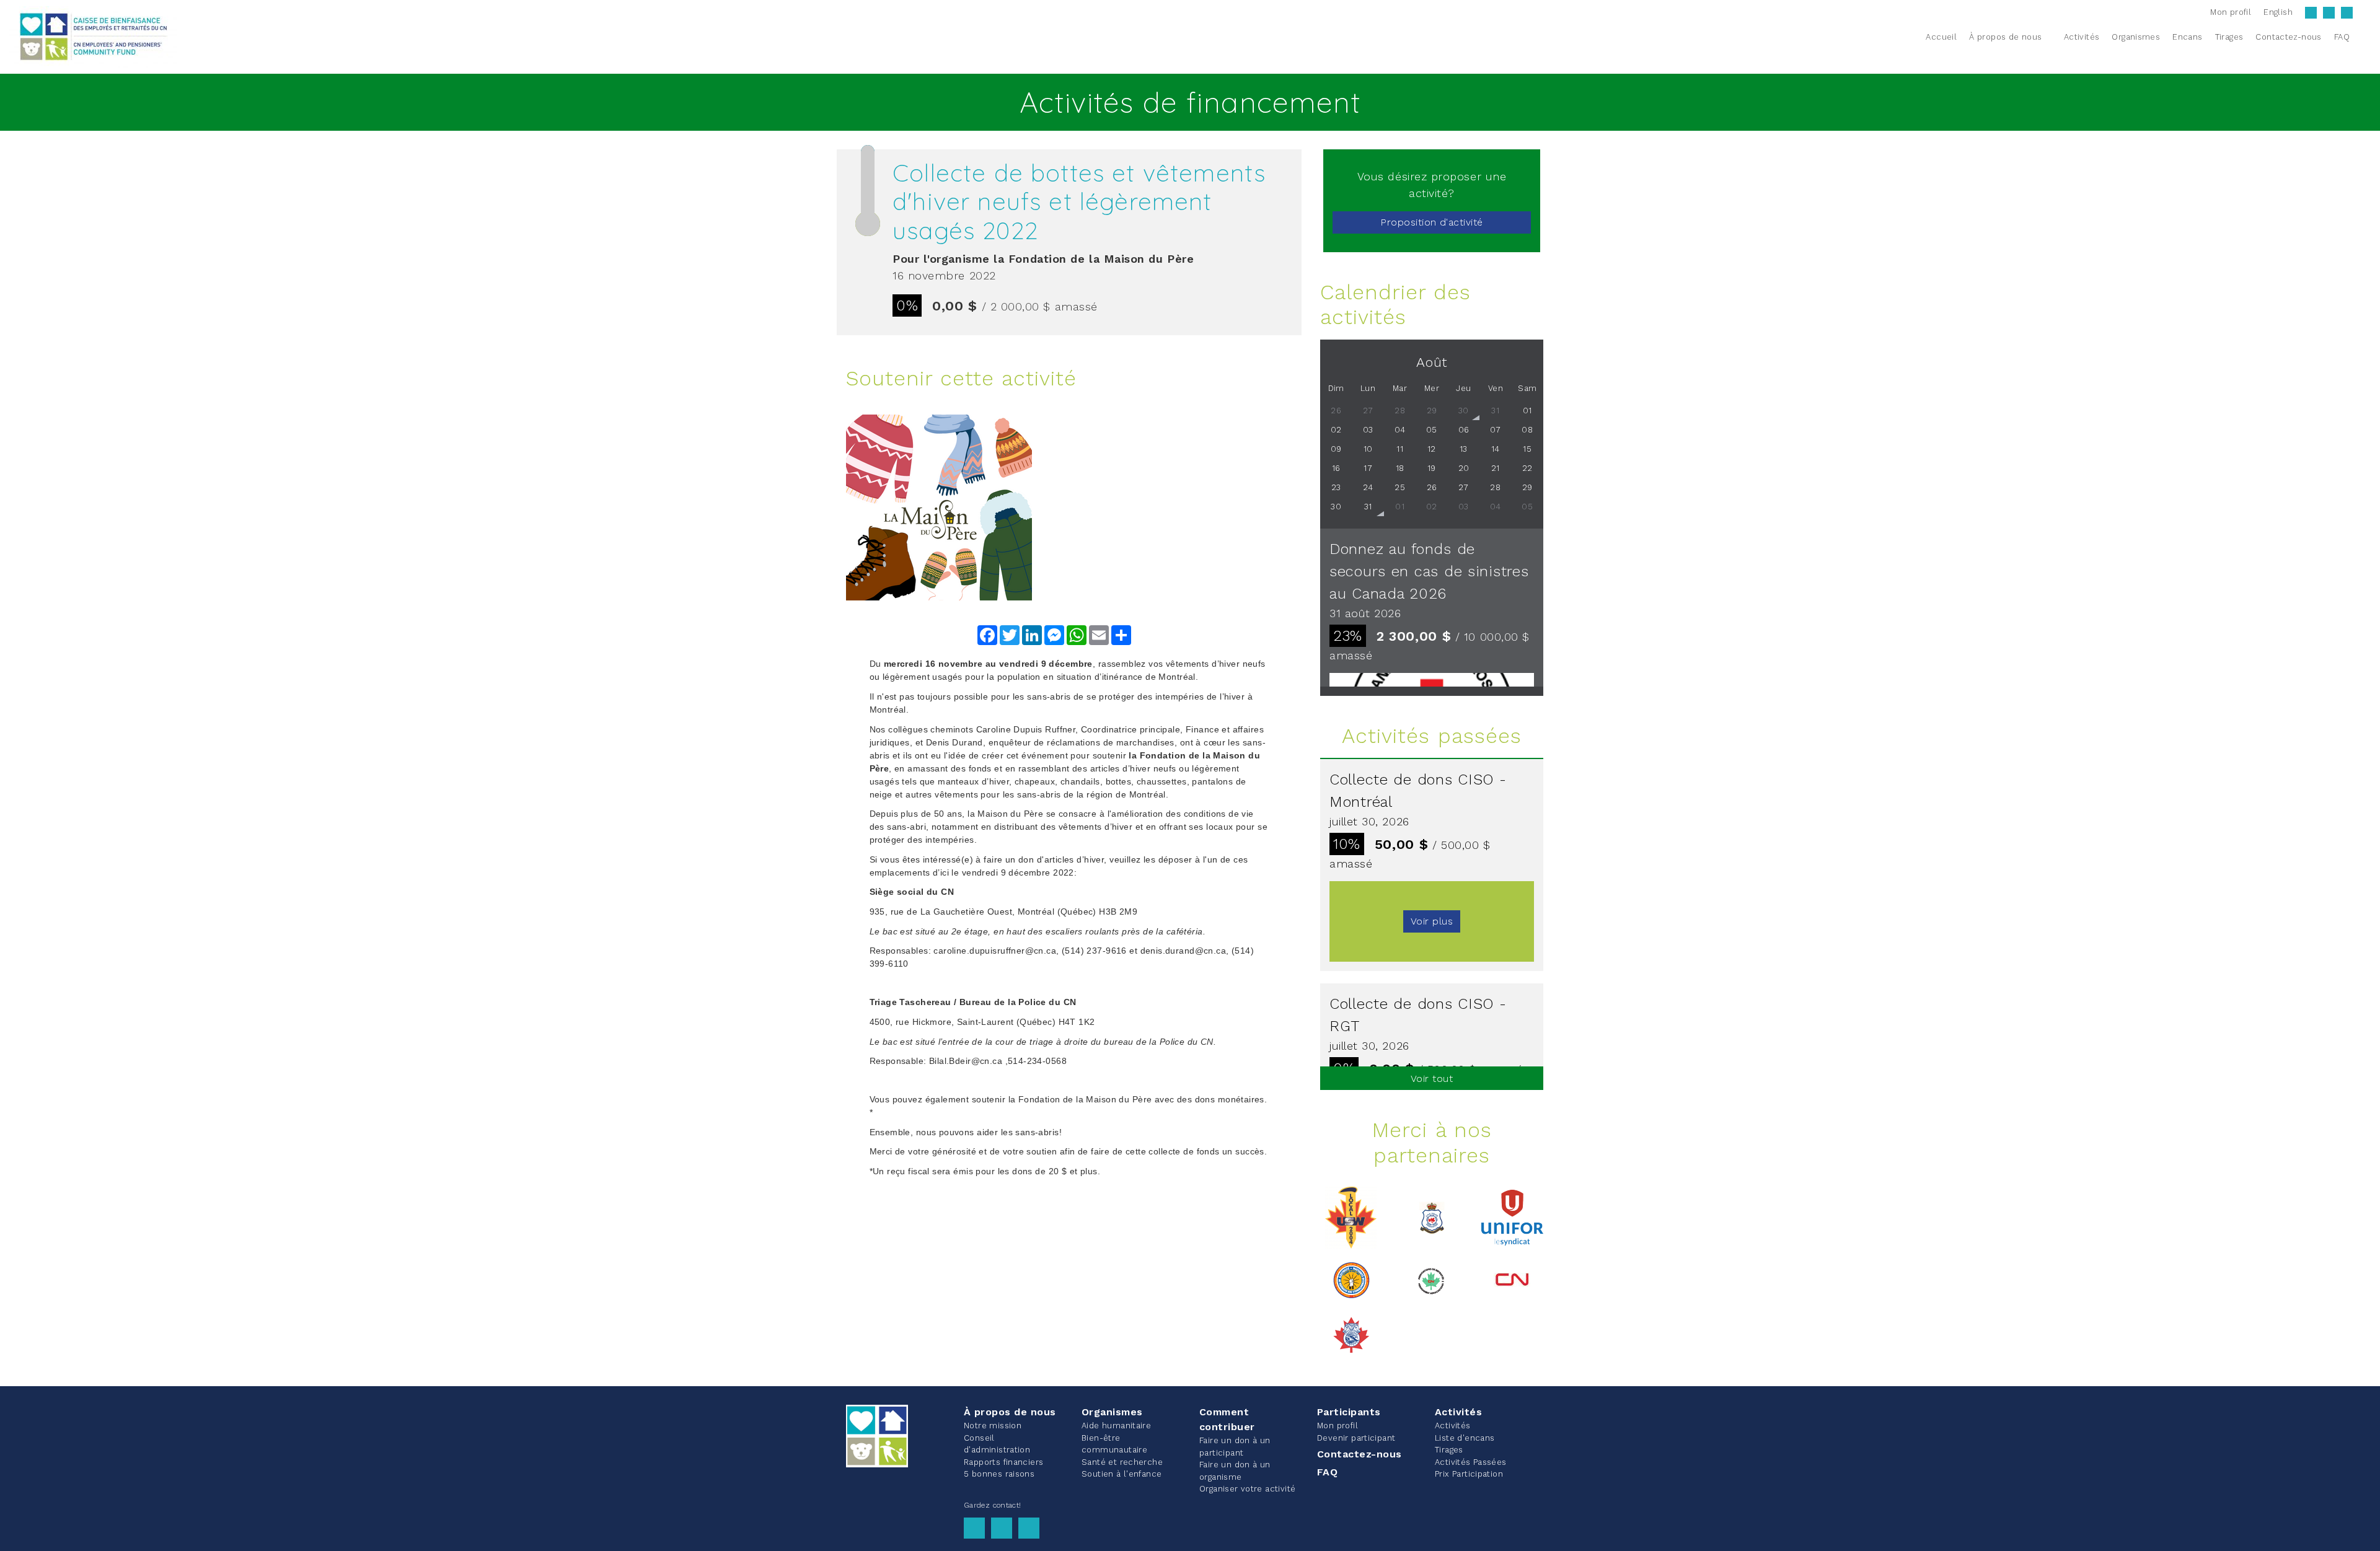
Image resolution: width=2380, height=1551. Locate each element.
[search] (2363, 37)
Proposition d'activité (1432, 222)
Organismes (1112, 1412)
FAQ (1327, 1472)
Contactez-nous (1360, 1454)
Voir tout (1432, 1079)
